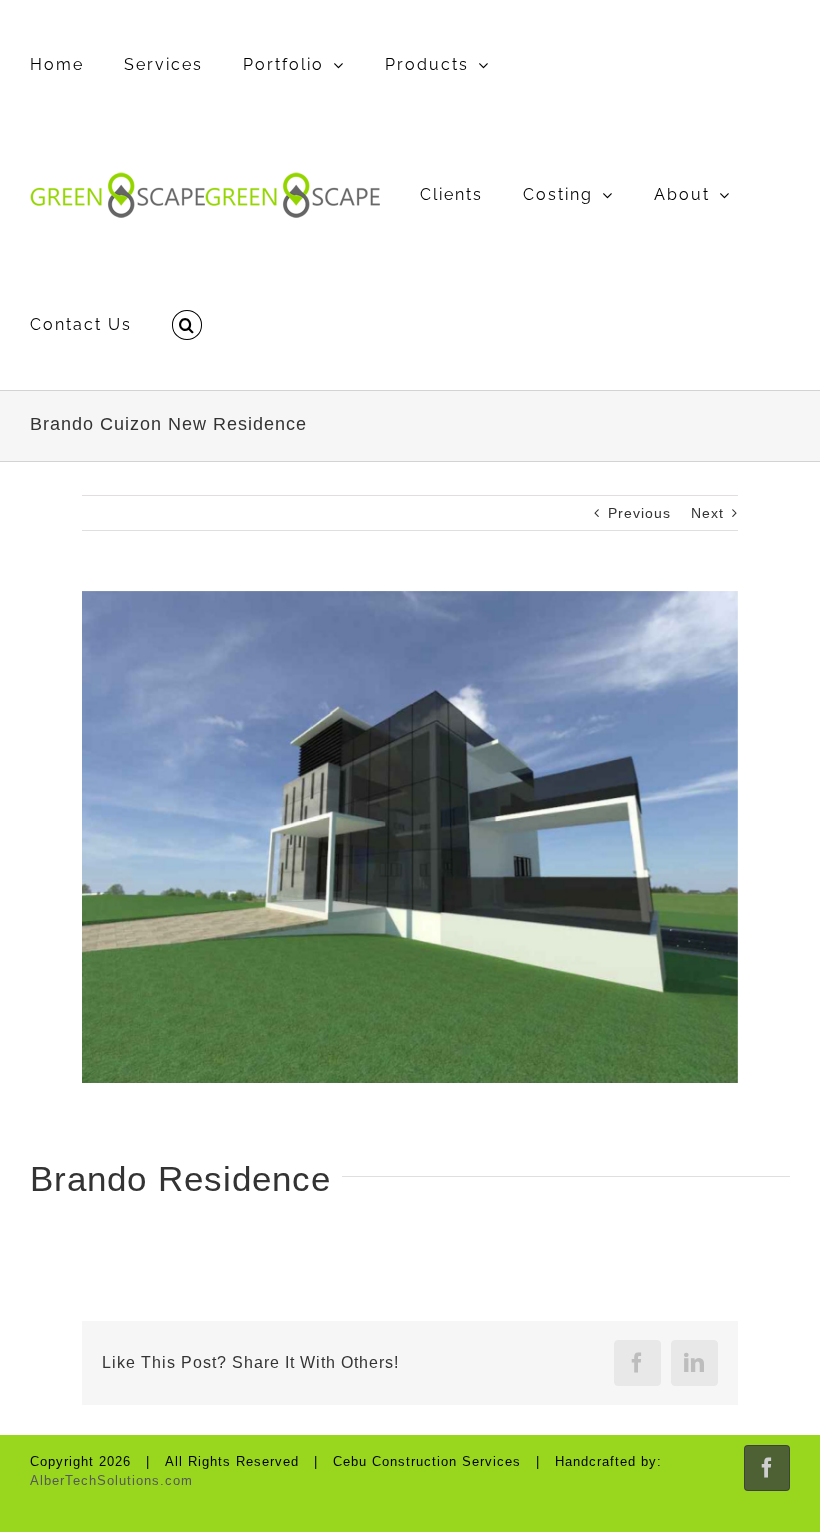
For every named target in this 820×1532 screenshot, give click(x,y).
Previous (639, 513)
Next (707, 513)
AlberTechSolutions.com (111, 1480)
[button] (187, 325)
